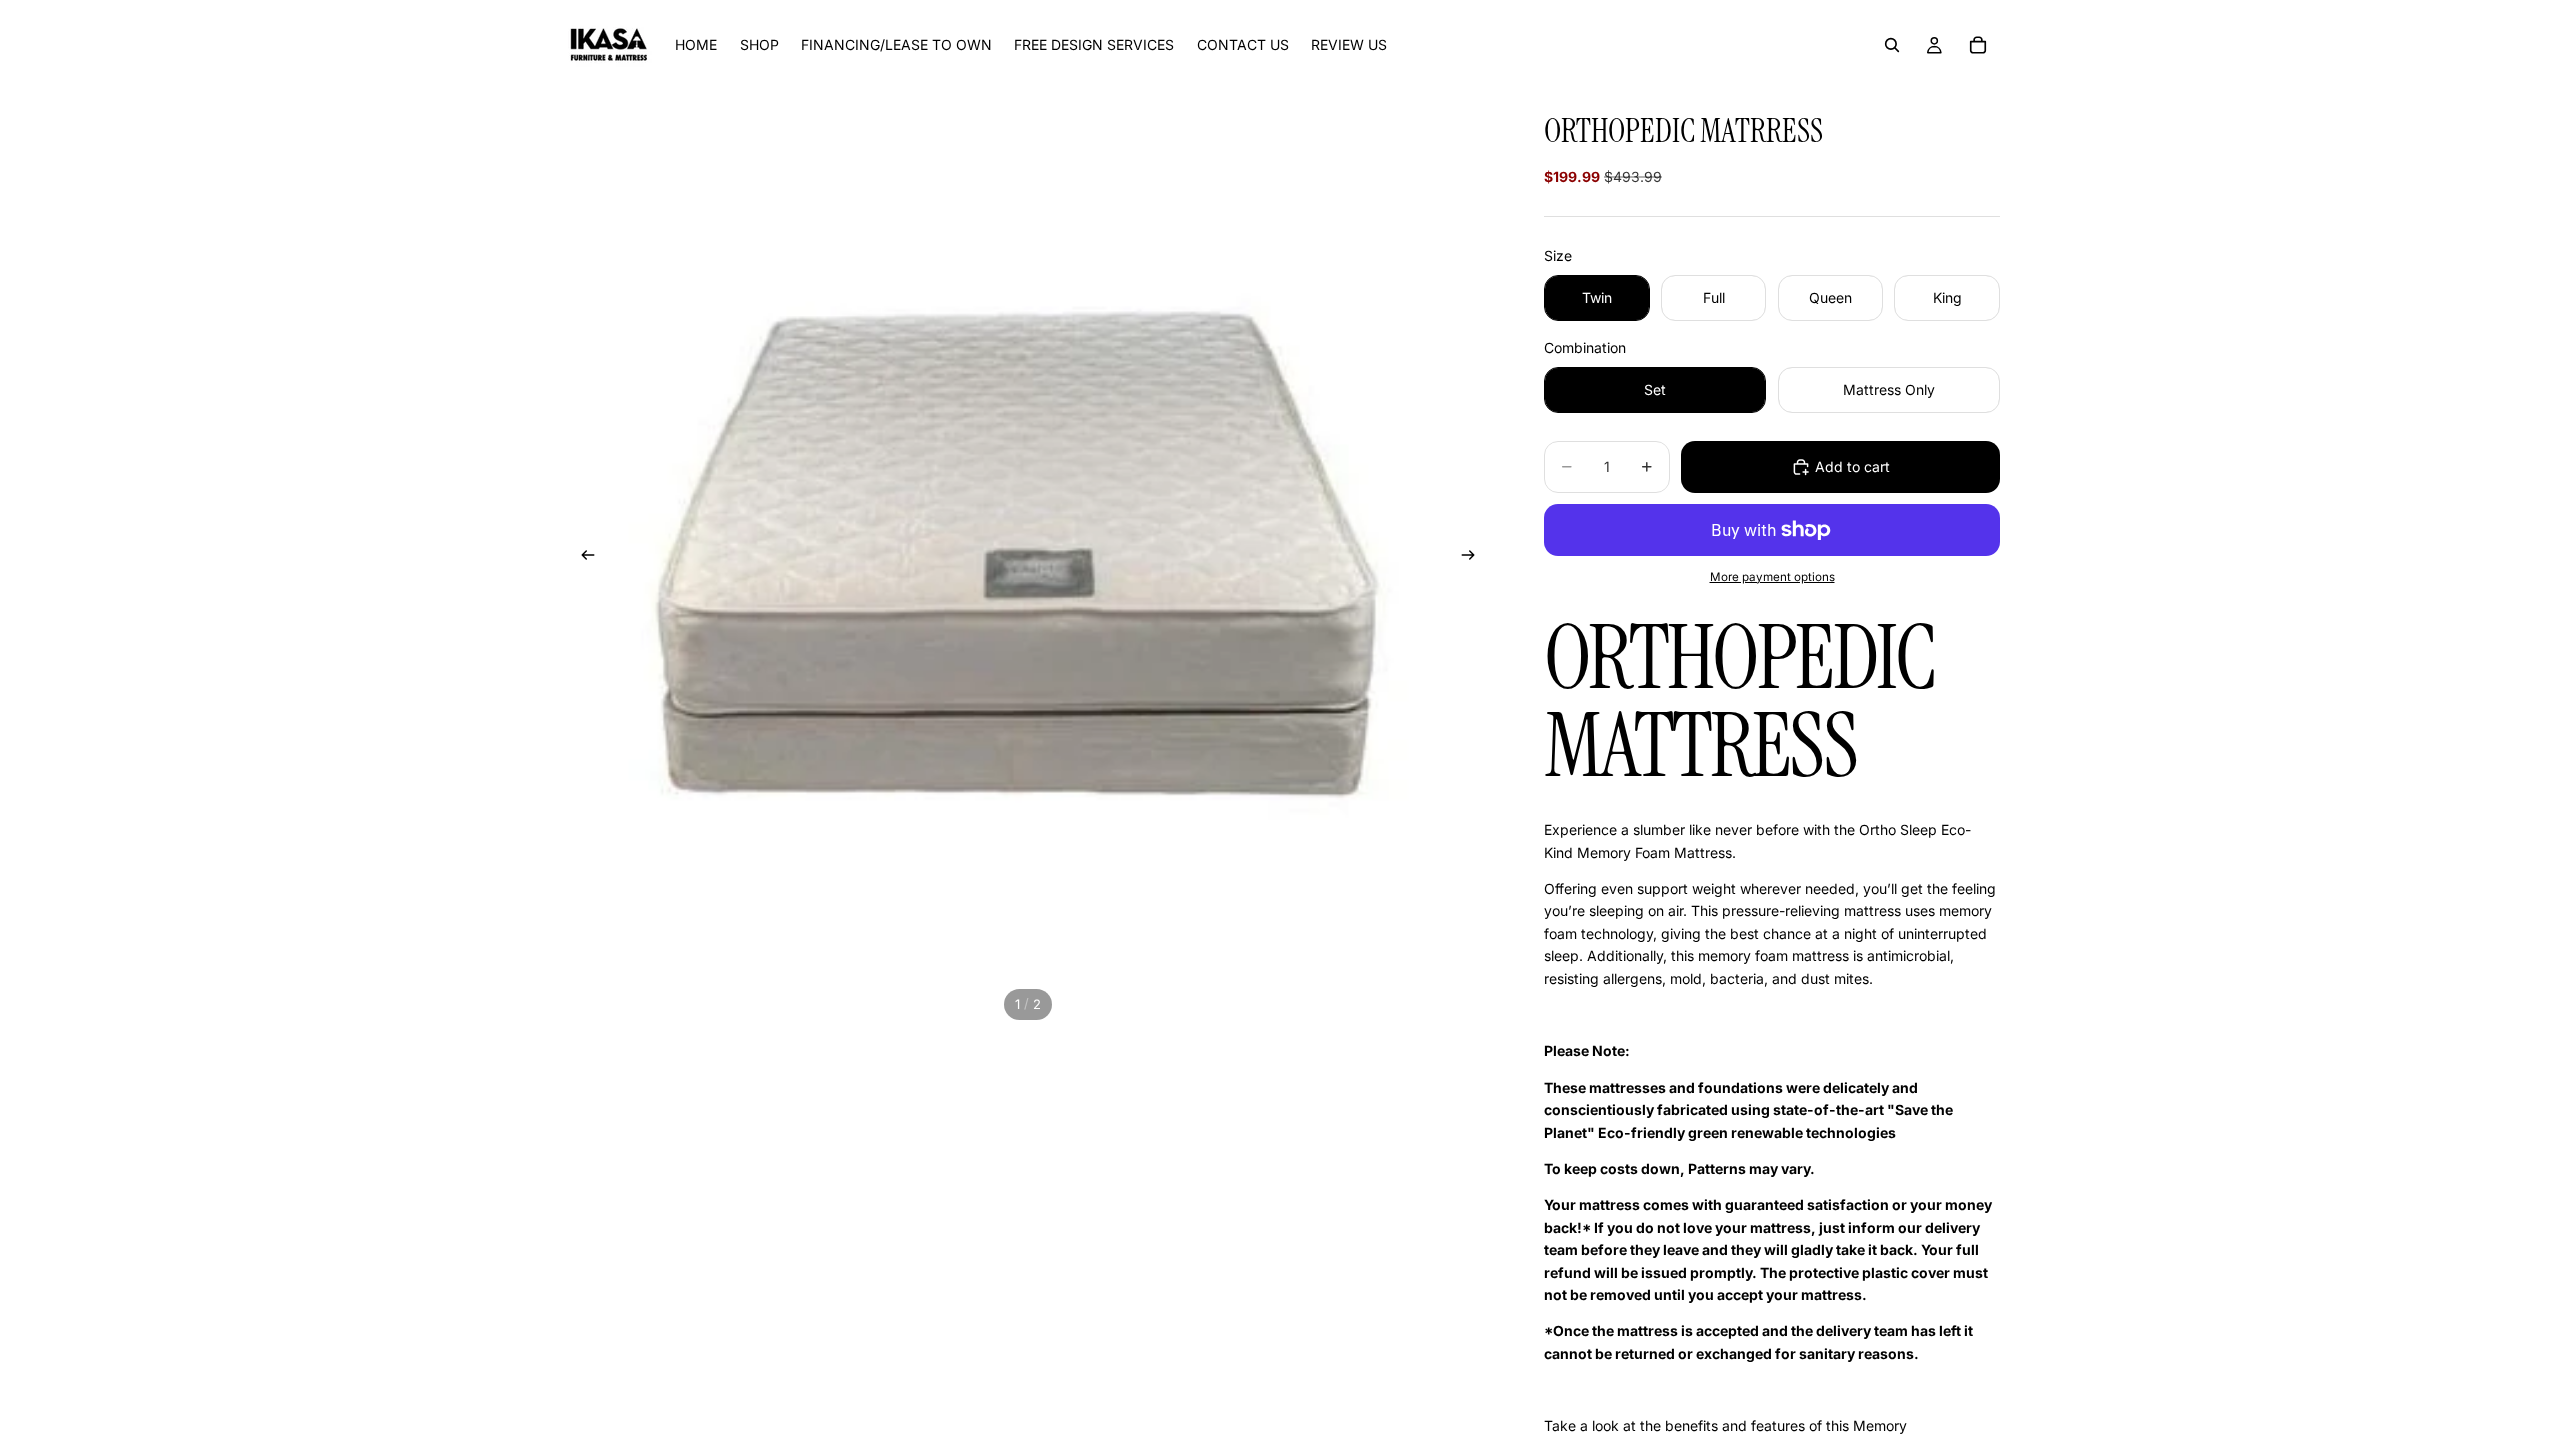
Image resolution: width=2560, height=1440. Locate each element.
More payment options (1772, 577)
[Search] (1892, 45)
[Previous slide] (582, 558)
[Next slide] (1474, 558)
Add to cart (1852, 466)
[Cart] (1978, 45)
